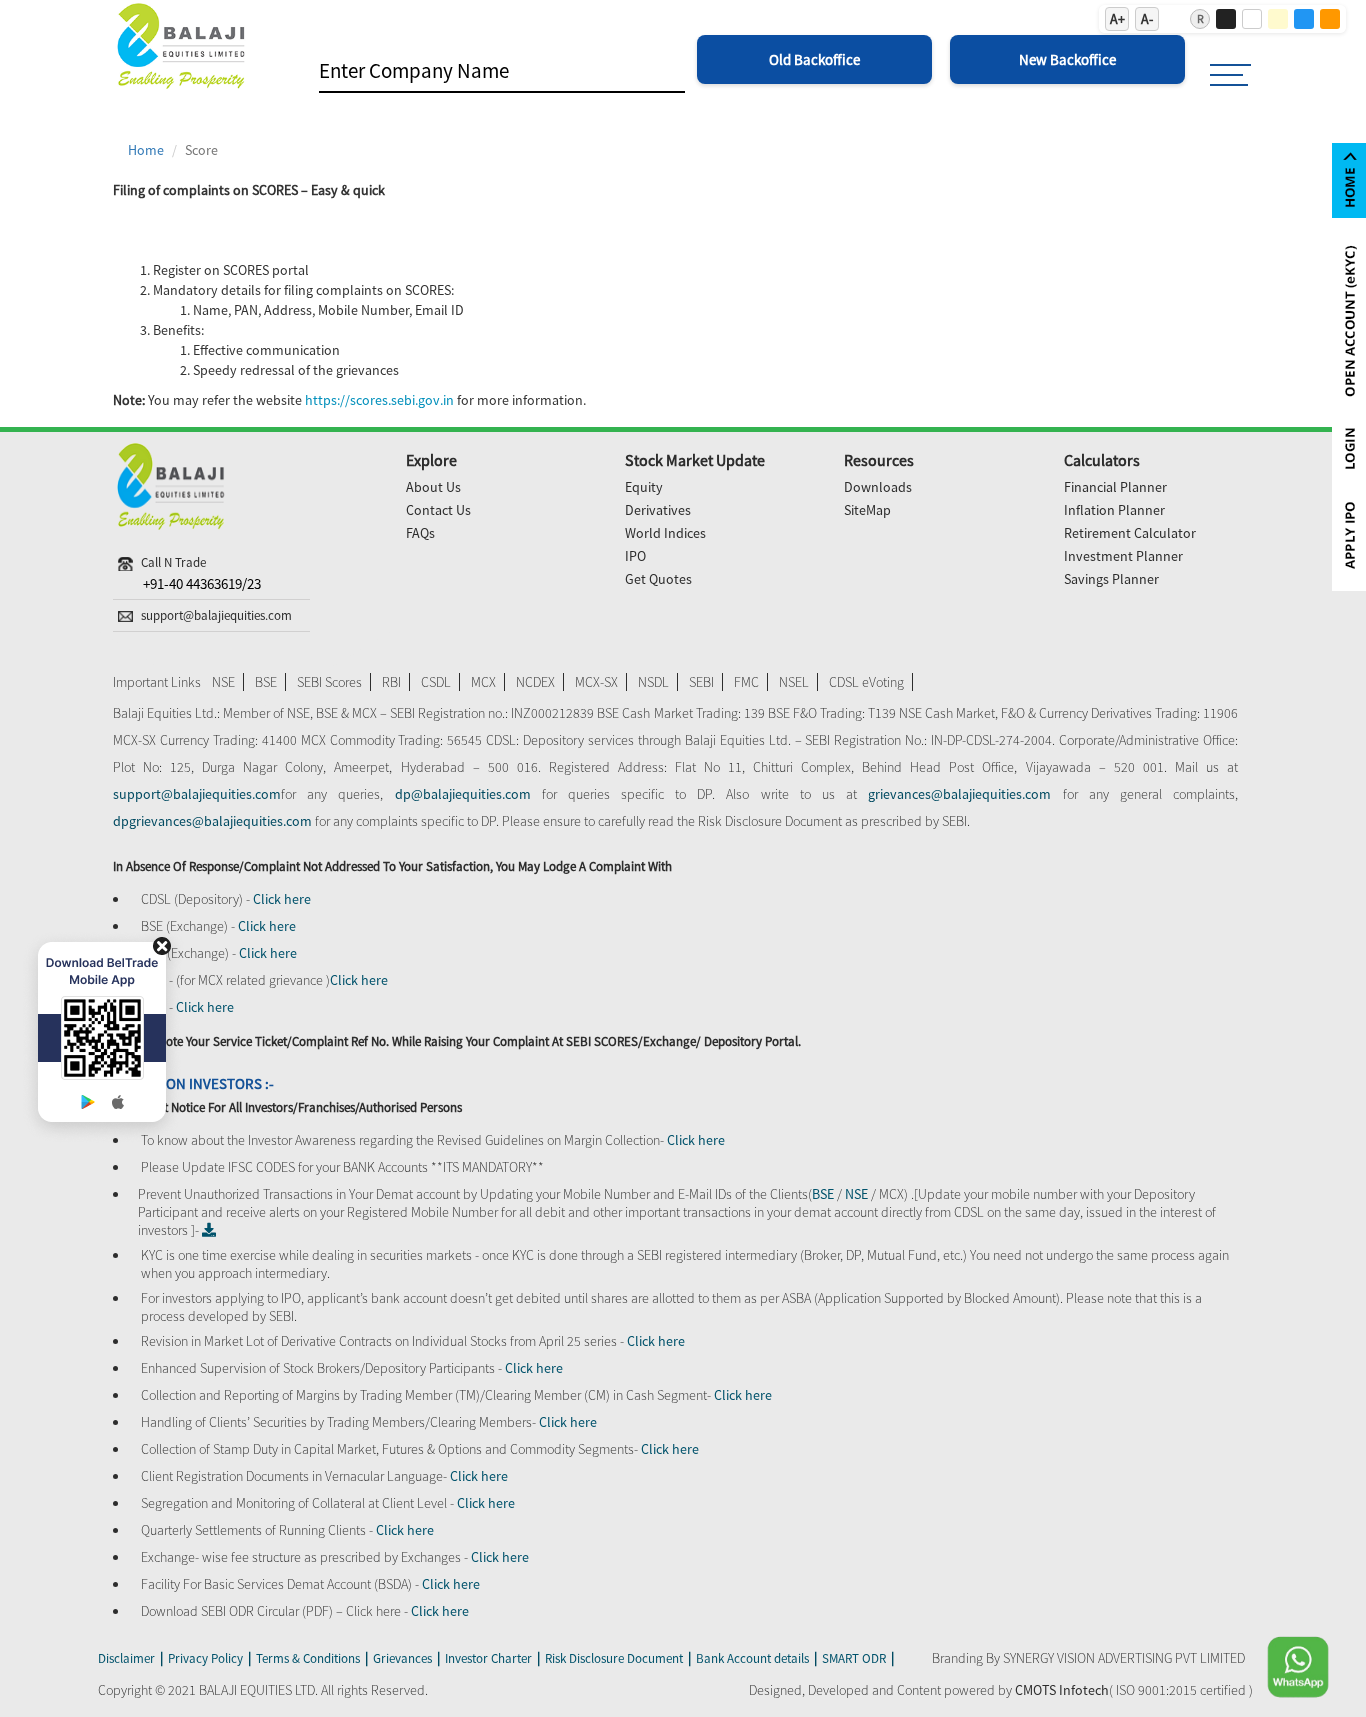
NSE (223, 682)
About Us (433, 487)
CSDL (436, 682)
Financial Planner (1115, 487)
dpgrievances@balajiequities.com (214, 821)
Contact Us (438, 510)
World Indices (665, 533)
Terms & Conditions (308, 1658)
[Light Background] (1252, 19)
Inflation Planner (1114, 510)
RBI (391, 682)
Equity (644, 487)
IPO (635, 556)
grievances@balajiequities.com (959, 794)
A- (1147, 19)
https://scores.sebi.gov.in (379, 400)
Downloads (878, 487)
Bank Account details (752, 1658)
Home (146, 150)
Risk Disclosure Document (614, 1658)
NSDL (653, 682)
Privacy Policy (205, 1658)
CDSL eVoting (866, 682)
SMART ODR (854, 1658)
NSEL (794, 682)
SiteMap (867, 510)
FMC (746, 682)
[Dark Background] (1226, 19)
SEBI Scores (329, 682)
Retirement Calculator (1130, 533)
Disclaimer (126, 1658)
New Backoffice (1067, 59)
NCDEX (535, 682)
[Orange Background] (1330, 19)
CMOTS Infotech (1062, 1690)
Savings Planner (1111, 579)
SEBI (701, 682)
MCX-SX (596, 682)
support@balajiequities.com (197, 794)
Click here (282, 899)
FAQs (420, 533)
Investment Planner (1123, 556)
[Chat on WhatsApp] (1286, 1667)
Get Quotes (658, 579)
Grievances (402, 1658)
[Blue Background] (1304, 19)
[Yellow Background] (1278, 19)
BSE (266, 682)
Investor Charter (488, 1658)
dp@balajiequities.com (463, 794)
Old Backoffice (814, 59)
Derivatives (658, 510)
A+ (1117, 19)
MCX (483, 682)
